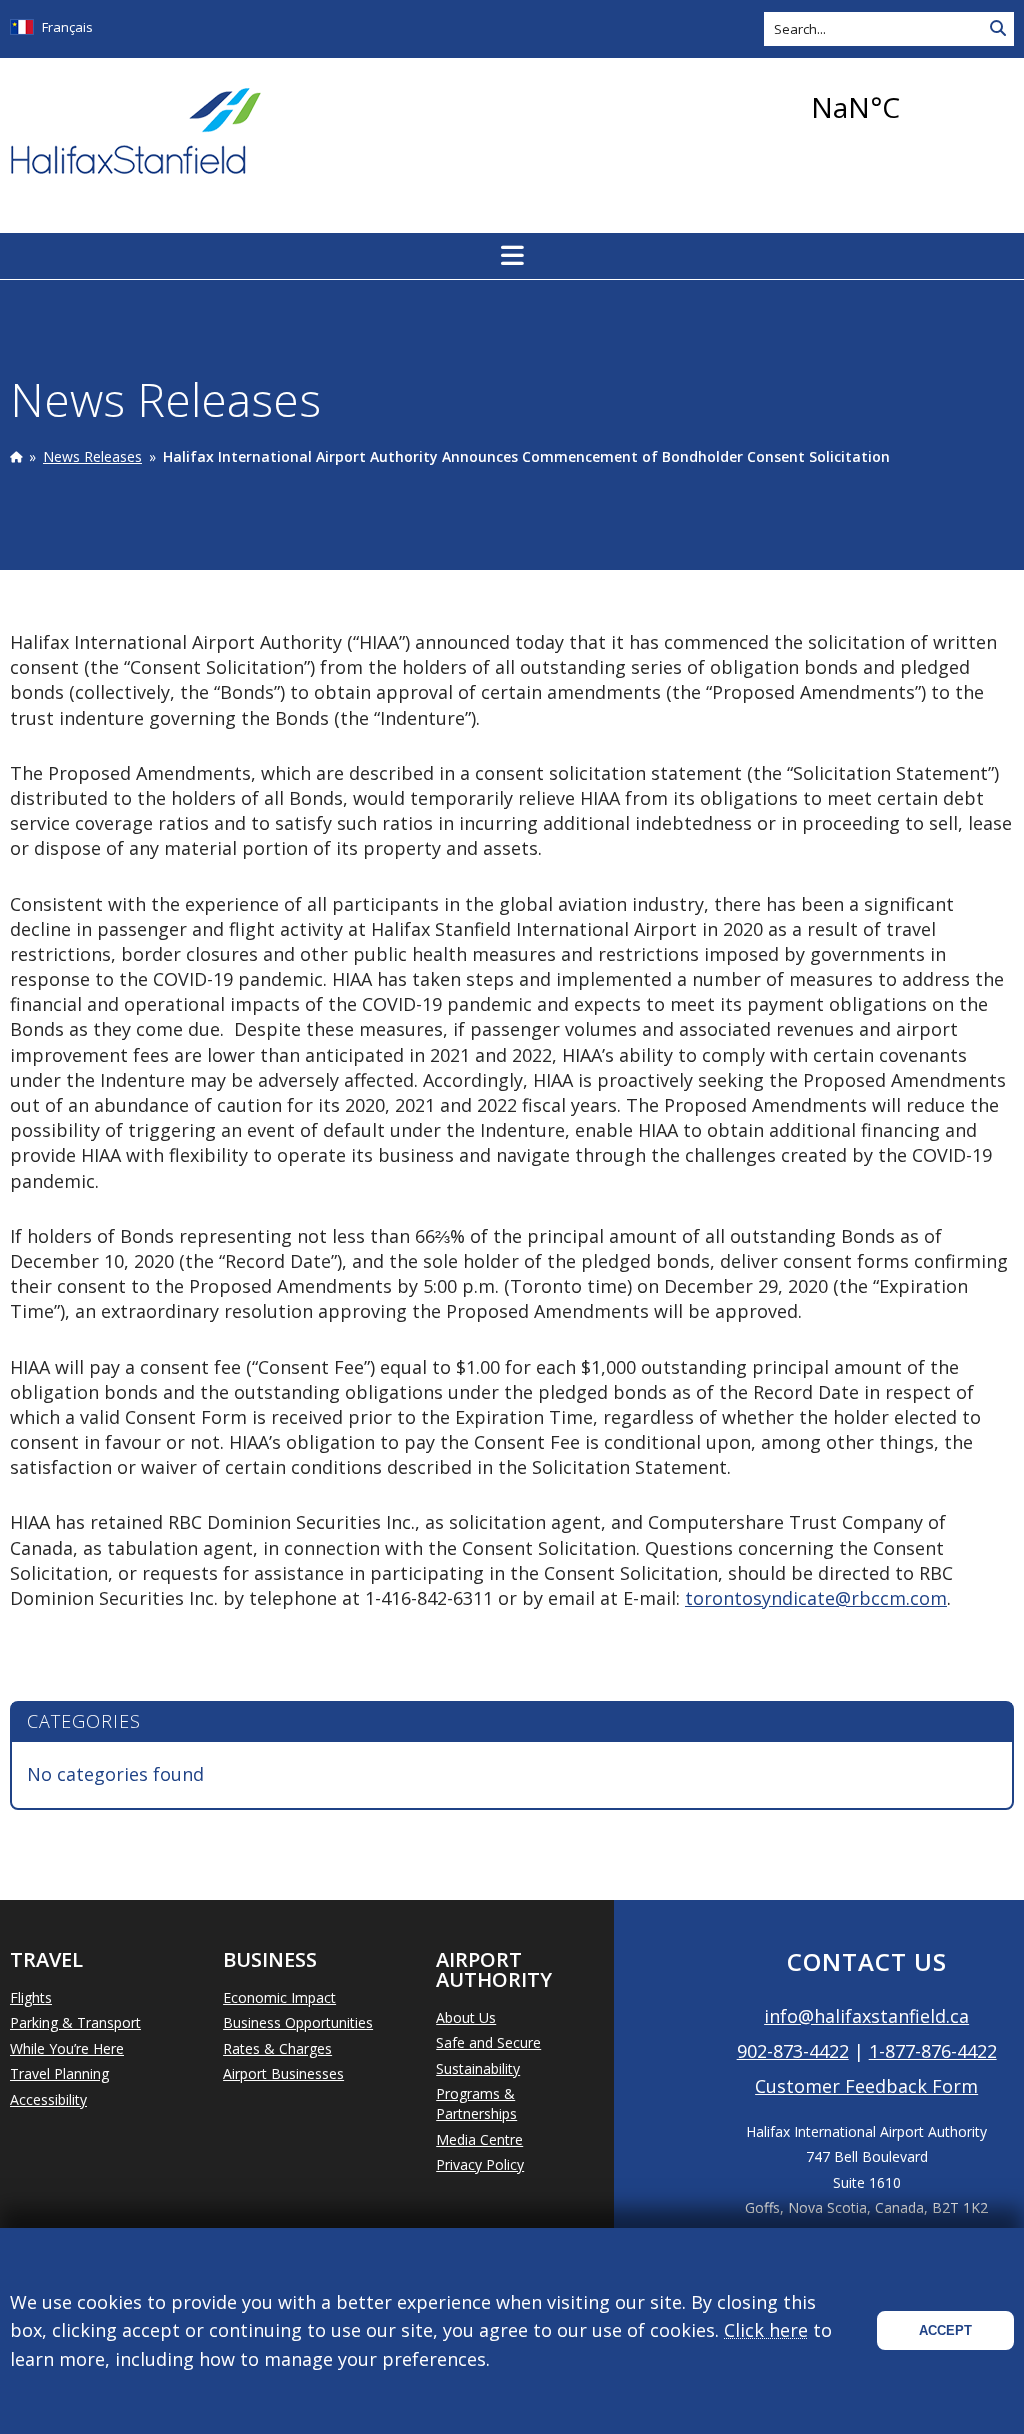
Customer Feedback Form (866, 2086)
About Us (466, 2017)
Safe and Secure (488, 2042)
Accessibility (48, 2099)
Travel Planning (59, 2073)
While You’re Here (67, 2048)
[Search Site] (998, 29)
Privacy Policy (480, 2164)
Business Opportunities (298, 2022)
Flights (31, 1997)
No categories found (115, 1774)
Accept (945, 2330)
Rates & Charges (277, 2048)
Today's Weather (909, 107)
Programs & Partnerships (476, 2103)
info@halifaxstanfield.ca (866, 2016)
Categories (84, 1721)
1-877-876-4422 (933, 2051)
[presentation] (16, 456)
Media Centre (479, 2139)
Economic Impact (279, 1997)
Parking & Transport (75, 2022)
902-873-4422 (793, 2051)
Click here (766, 2330)
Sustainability (478, 2068)
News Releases (92, 456)
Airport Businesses (283, 2073)
